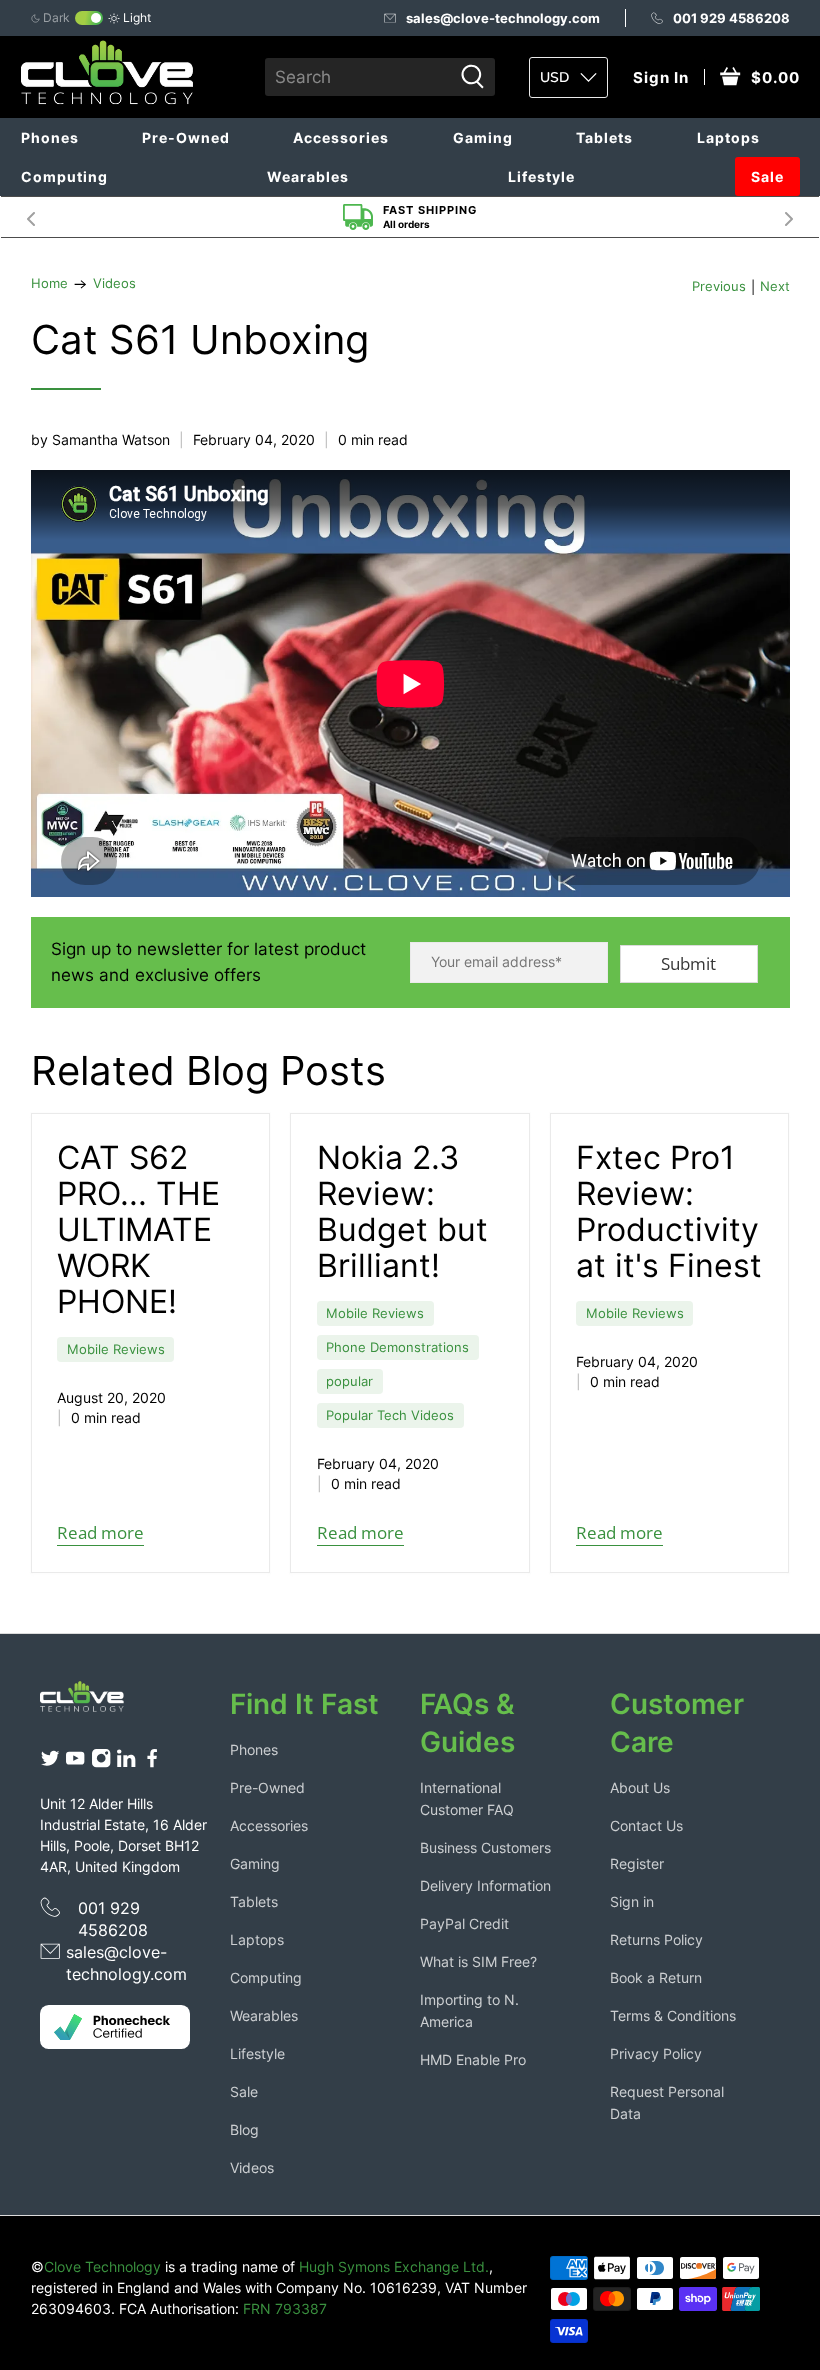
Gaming (483, 137)
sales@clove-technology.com (503, 18)
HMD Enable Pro (473, 2059)
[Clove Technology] (91, 1701)
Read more (100, 1532)
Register (637, 1863)
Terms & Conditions (673, 2015)
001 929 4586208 (731, 18)
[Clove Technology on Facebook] (152, 1762)
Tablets (604, 137)
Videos (114, 284)
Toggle (89, 18)
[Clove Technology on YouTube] (75, 1762)
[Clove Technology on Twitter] (50, 1762)
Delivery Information (485, 1885)
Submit (688, 963)
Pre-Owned (186, 137)
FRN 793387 (285, 2308)
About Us (640, 1787)
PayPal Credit (464, 1923)
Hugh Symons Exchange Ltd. (394, 2266)
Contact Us (646, 1825)
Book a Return (656, 1977)
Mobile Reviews (116, 1349)
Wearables (308, 176)
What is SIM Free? (478, 1961)
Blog (244, 2129)
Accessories (341, 137)
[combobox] (358, 77)
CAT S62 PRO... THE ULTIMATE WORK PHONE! (138, 1229)
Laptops (728, 137)
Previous (719, 287)
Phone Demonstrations (397, 1347)
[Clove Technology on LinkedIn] (126, 1762)
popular (349, 1381)
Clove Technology (102, 2266)
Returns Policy (656, 1939)
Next (789, 217)
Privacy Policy (656, 2053)
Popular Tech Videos (390, 1415)
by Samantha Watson (100, 440)
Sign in (632, 1901)
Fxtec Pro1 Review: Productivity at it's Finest (669, 1211)
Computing (64, 176)
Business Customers (485, 1847)
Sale (767, 176)
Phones (50, 137)
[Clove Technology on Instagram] (101, 1762)
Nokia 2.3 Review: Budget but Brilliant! (402, 1211)
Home (49, 284)
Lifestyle (541, 176)
